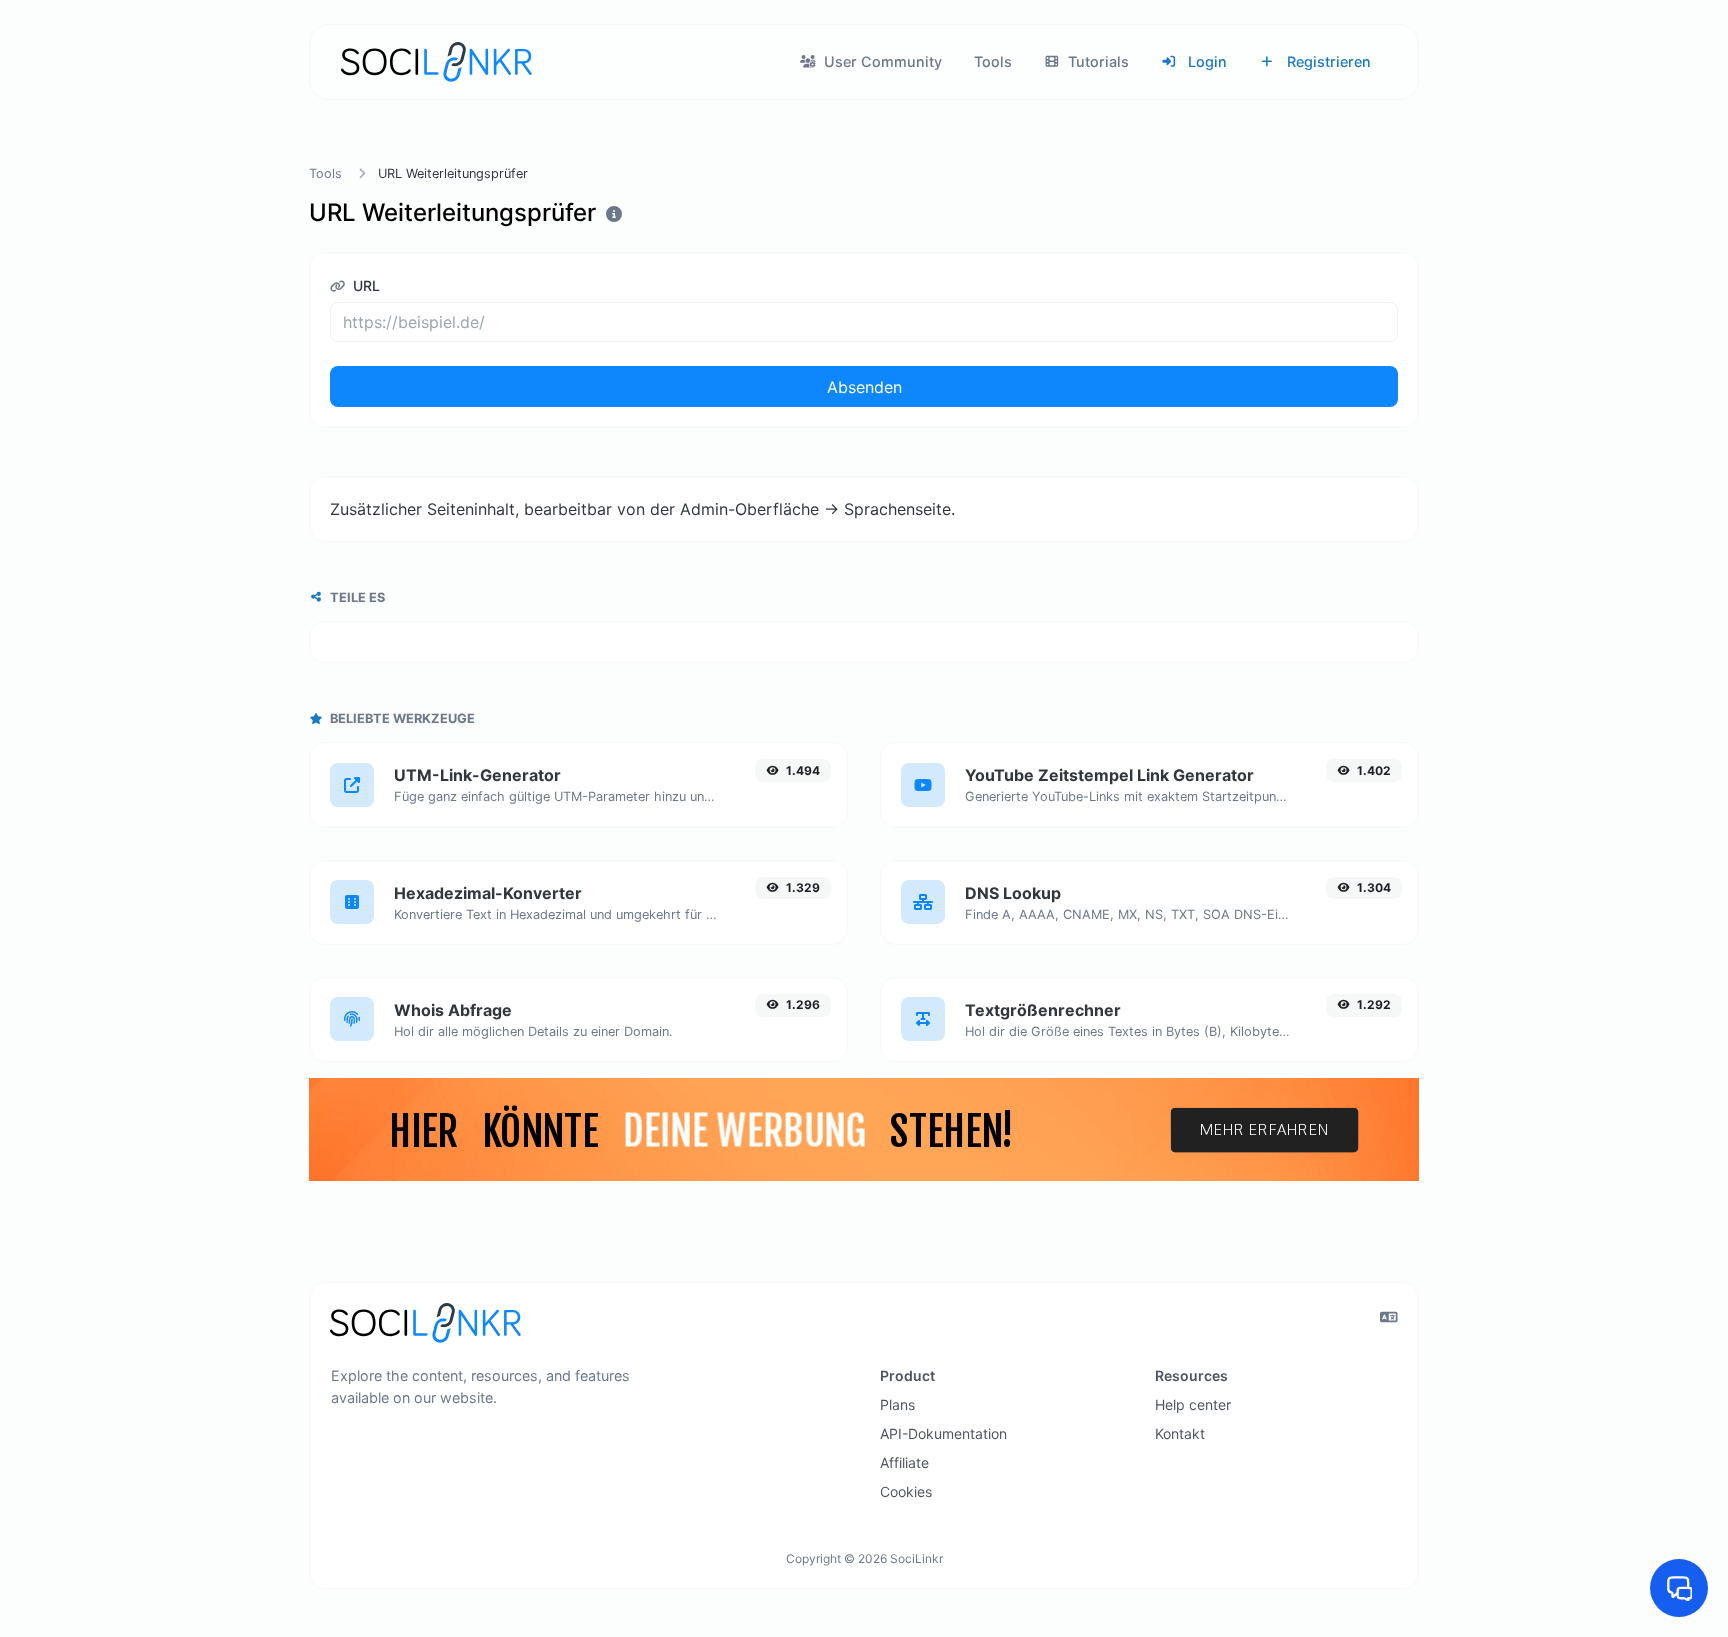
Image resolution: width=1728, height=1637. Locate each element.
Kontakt (1180, 1433)
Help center (1193, 1404)
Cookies (906, 1491)
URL (364, 285)
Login (1205, 61)
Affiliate (904, 1462)
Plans (897, 1404)
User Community (881, 61)
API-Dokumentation (943, 1433)
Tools (993, 61)
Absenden (864, 387)
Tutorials (1096, 61)
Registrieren (1327, 61)
